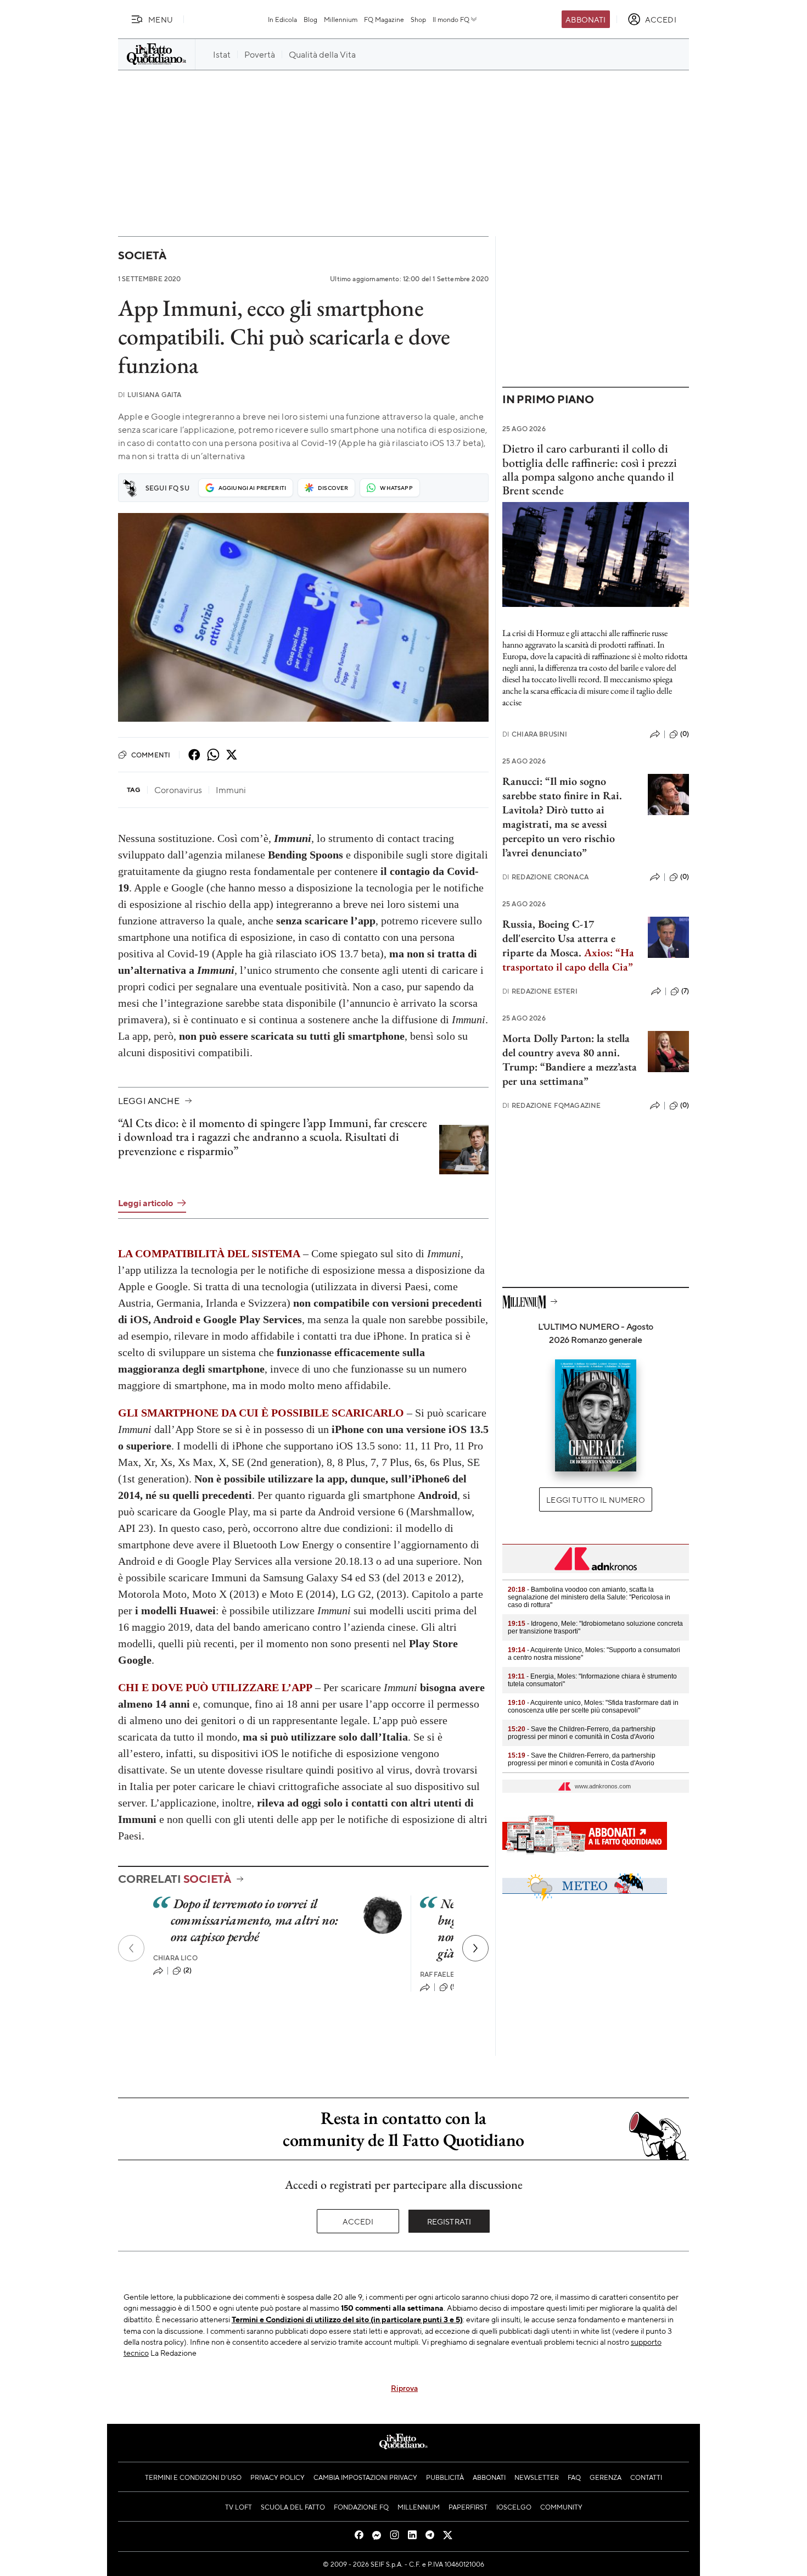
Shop (418, 19)
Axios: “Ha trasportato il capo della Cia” (568, 960)
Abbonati (585, 19)
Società (142, 255)
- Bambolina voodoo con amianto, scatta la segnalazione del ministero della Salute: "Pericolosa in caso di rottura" (589, 1597)
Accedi (358, 2221)
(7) (685, 991)
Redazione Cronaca (545, 877)
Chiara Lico (175, 1958)
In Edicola (282, 19)
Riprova (404, 2388)
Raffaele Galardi (453, 1974)
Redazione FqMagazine (551, 1105)
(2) (187, 1970)
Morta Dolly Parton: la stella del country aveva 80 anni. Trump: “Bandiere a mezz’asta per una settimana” (570, 1060)
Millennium (341, 19)
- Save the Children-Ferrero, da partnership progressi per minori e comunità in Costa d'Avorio (582, 1733)
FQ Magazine (384, 19)
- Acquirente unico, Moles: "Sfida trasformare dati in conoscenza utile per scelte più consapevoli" (593, 1707)
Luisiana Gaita (150, 395)
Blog (310, 19)
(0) (685, 734)
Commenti (151, 755)
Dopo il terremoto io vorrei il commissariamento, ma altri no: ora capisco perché (254, 1920)
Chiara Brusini (535, 734)
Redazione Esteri (540, 991)
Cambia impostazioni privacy (365, 2477)
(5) (454, 1987)
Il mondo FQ (451, 19)
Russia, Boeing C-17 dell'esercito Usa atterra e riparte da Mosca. (559, 938)
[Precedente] (131, 1948)
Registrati (449, 2221)
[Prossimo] (475, 1948)
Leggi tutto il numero (595, 1499)
